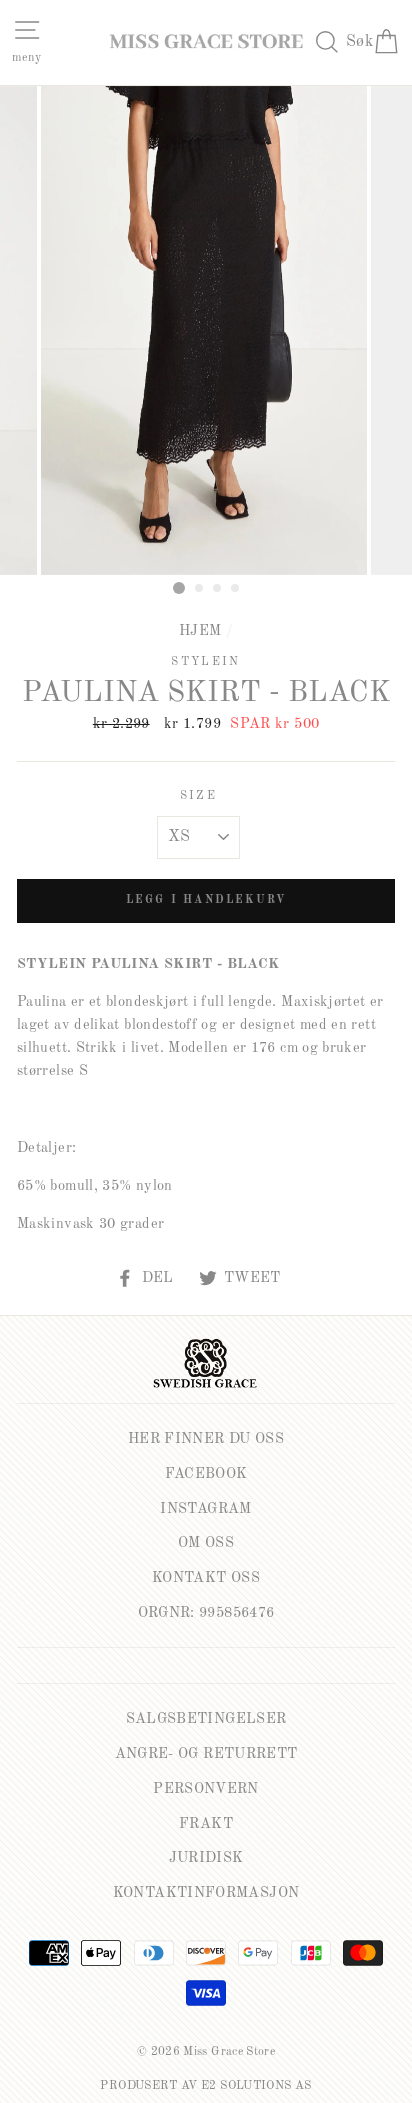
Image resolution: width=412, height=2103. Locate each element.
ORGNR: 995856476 (206, 1613)
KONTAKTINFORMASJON (206, 1893)
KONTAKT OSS (206, 1578)
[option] (206, 330)
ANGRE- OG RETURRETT (206, 1754)
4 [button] (236, 589)
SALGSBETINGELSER (206, 1719)
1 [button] (179, 588)
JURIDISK (206, 1858)
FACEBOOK (206, 1474)
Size (198, 796)
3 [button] (218, 589)
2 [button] (200, 589)
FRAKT (206, 1824)
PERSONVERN (206, 1789)
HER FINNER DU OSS (206, 1439)
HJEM (200, 631)
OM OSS (206, 1543)
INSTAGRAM (205, 1509)
